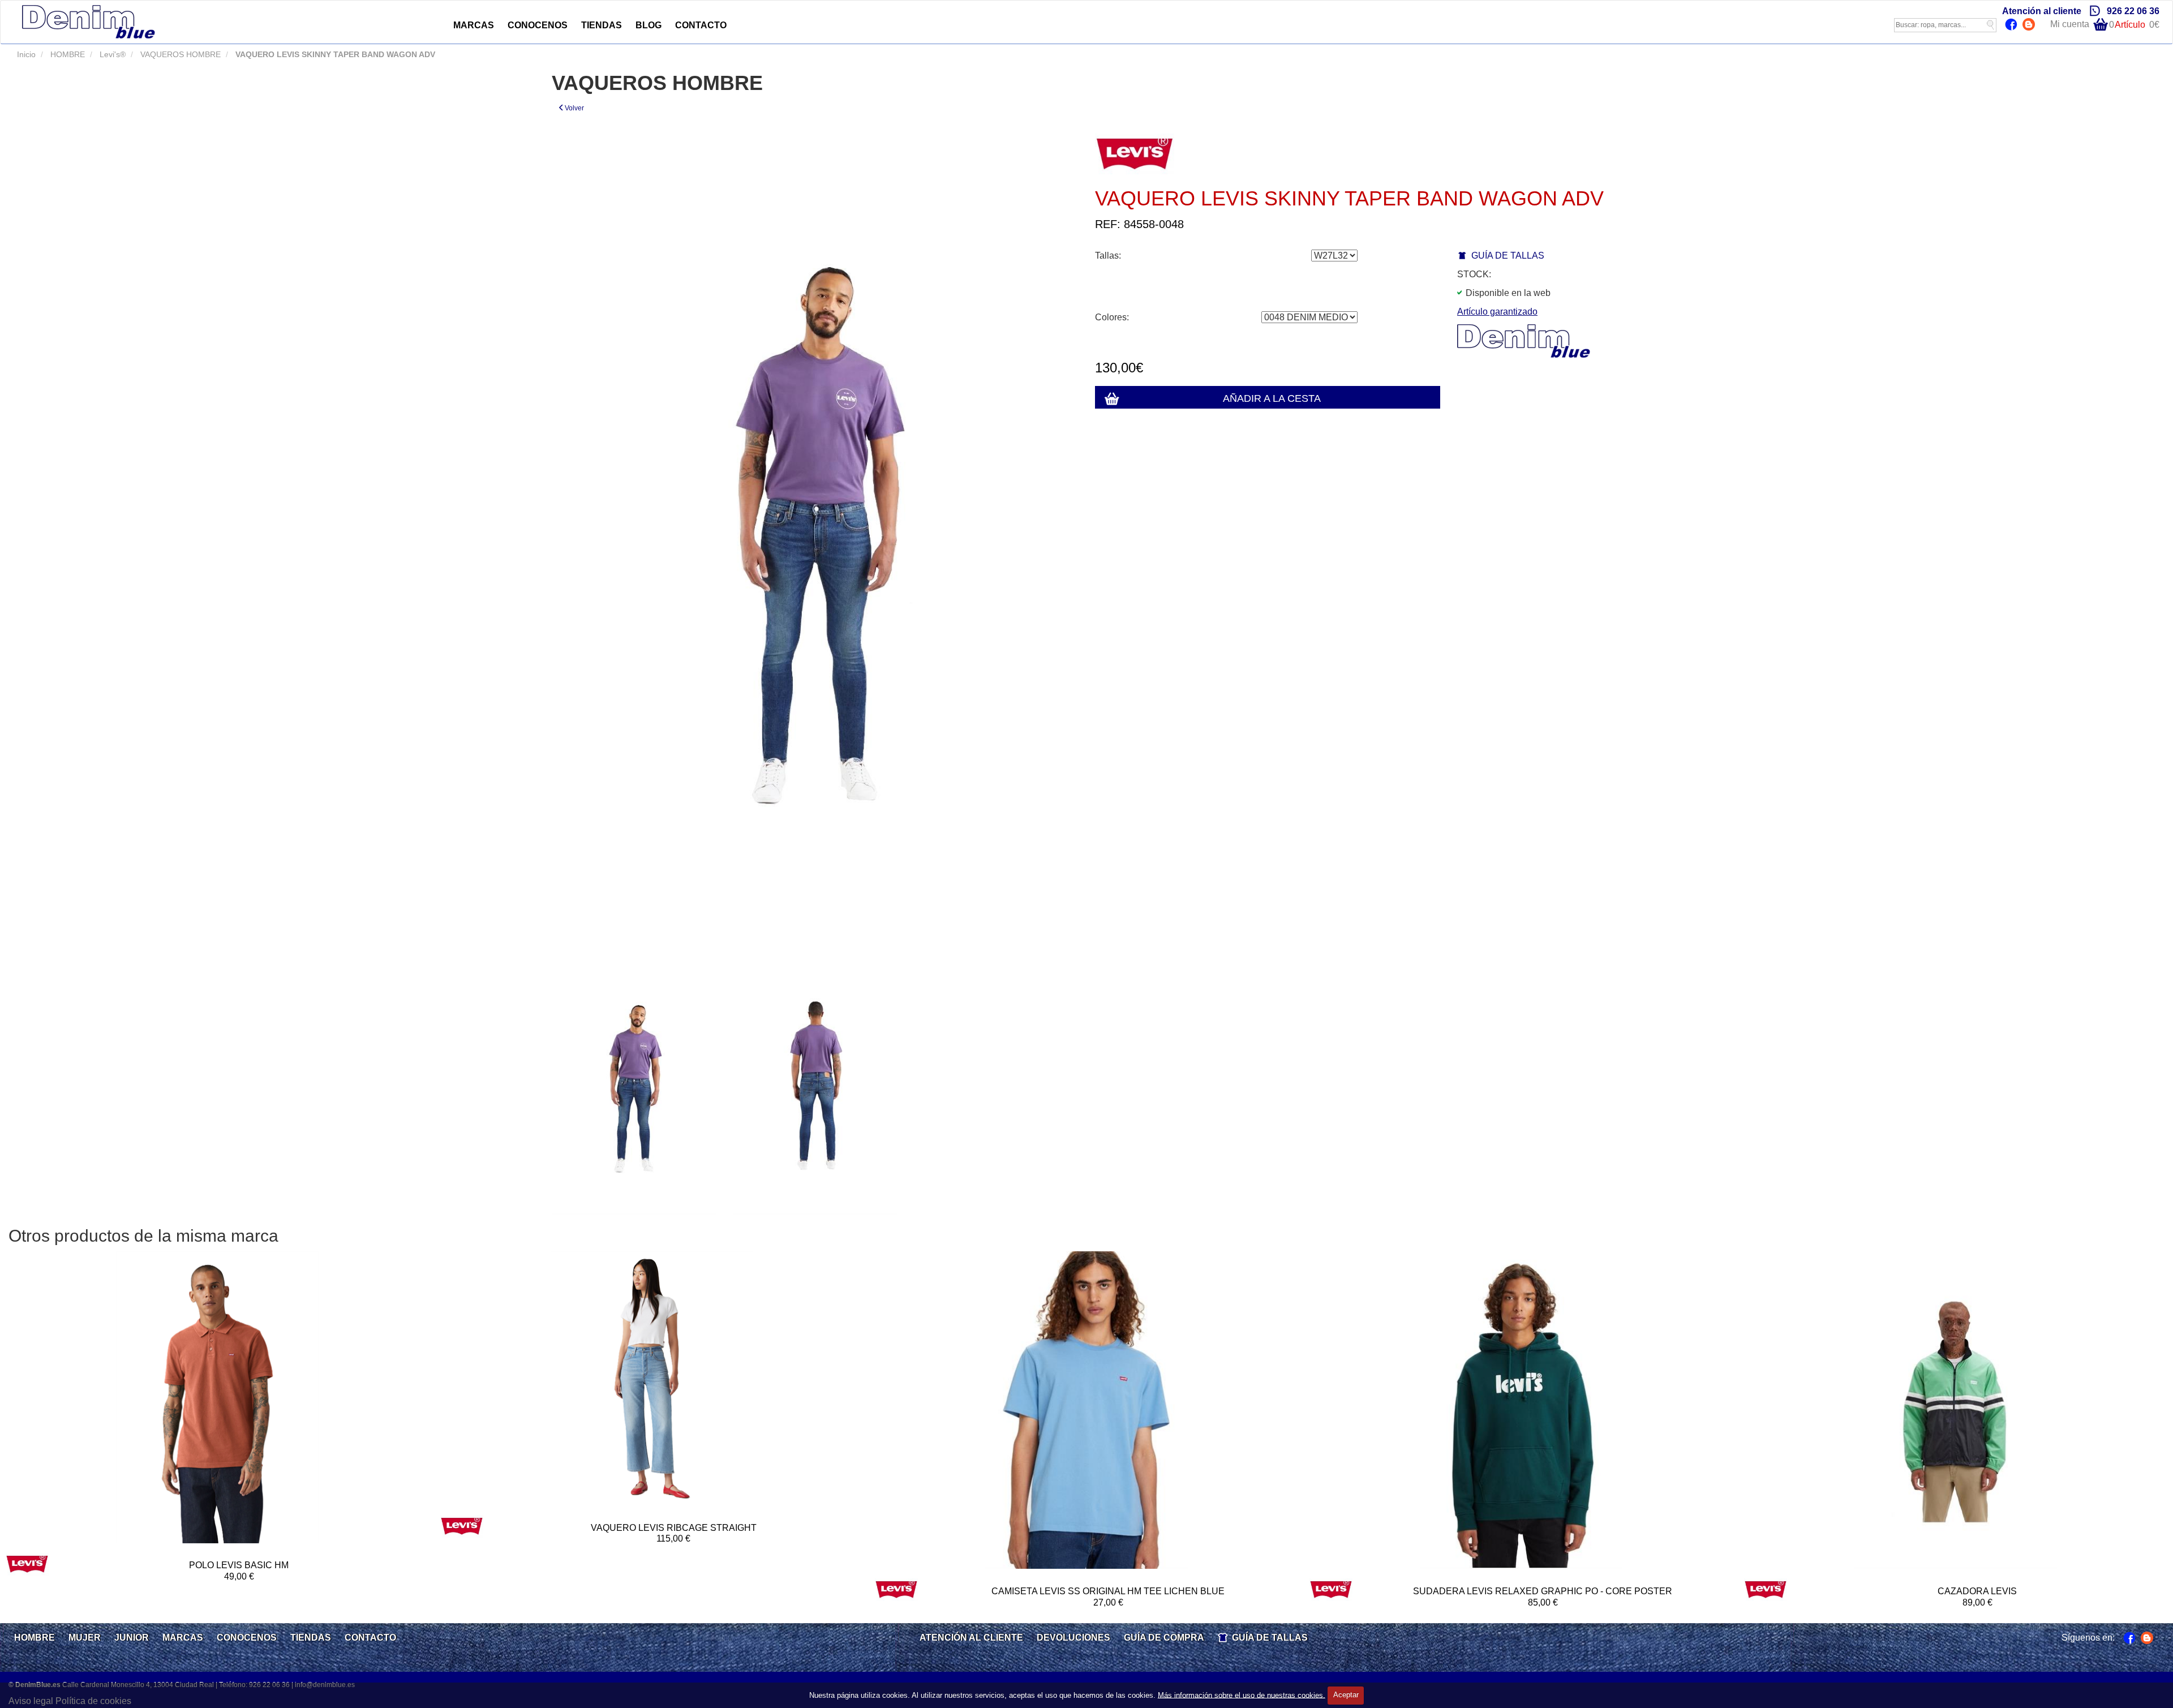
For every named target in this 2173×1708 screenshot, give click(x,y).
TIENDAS (602, 25)
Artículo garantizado (1497, 312)
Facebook (2013, 25)
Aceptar (1346, 1695)
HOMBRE (66, 54)
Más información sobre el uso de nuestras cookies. (1242, 1695)
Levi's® (111, 54)
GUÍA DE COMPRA (1164, 1638)
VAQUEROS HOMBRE (179, 54)
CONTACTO (701, 25)
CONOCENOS (538, 25)
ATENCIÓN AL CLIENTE (971, 1638)
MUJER (85, 1638)
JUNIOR (132, 1638)
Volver (574, 108)
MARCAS (474, 25)
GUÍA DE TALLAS (1508, 256)
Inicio (26, 54)
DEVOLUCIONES (1073, 1638)
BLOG (649, 25)
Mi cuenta (2070, 24)
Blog (2030, 25)
